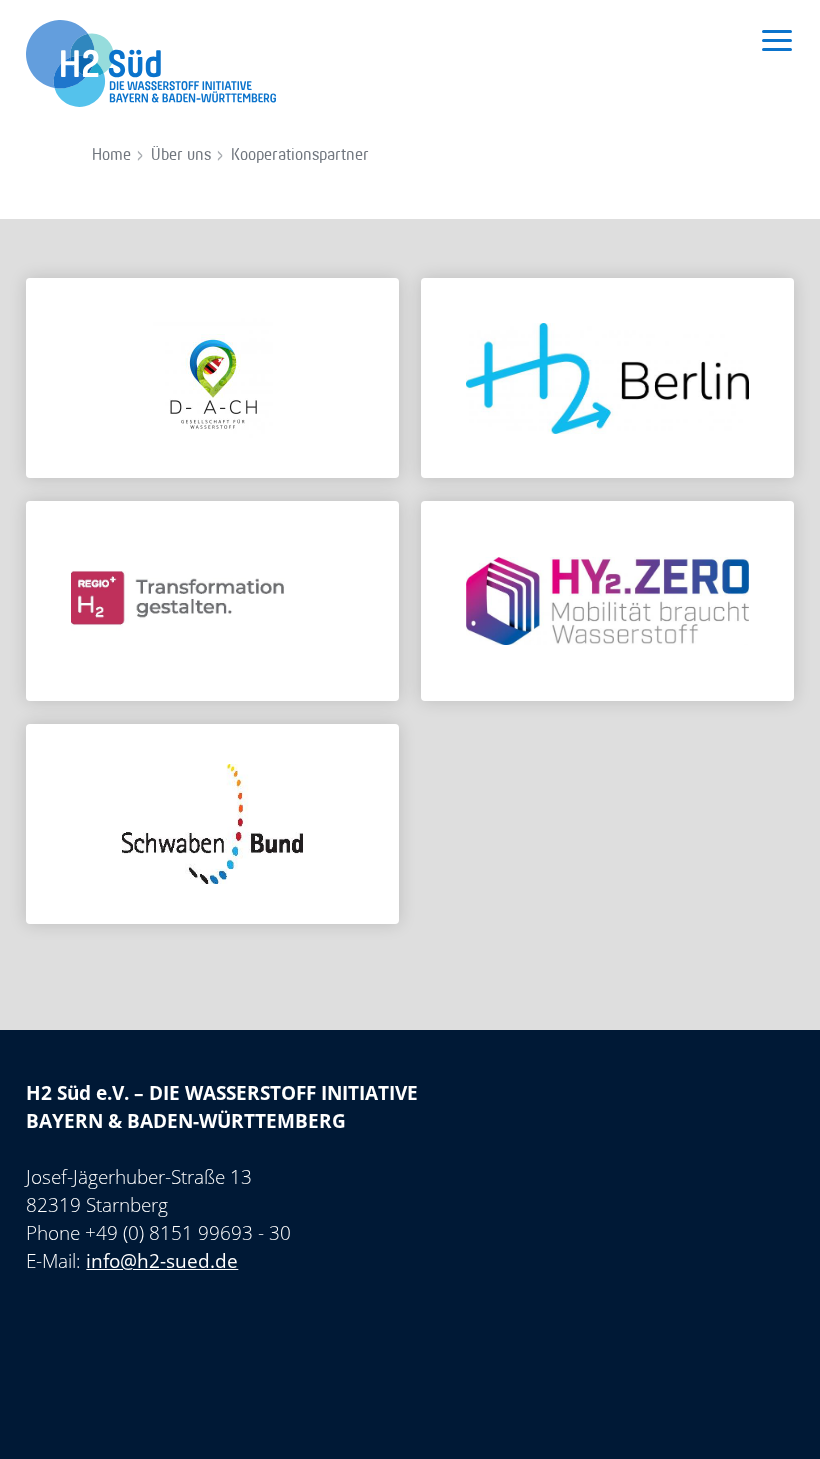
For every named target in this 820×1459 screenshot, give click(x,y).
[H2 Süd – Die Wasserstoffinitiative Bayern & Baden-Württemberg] (151, 58)
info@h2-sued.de (162, 1261)
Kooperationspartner (300, 156)
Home (111, 156)
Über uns (181, 156)
